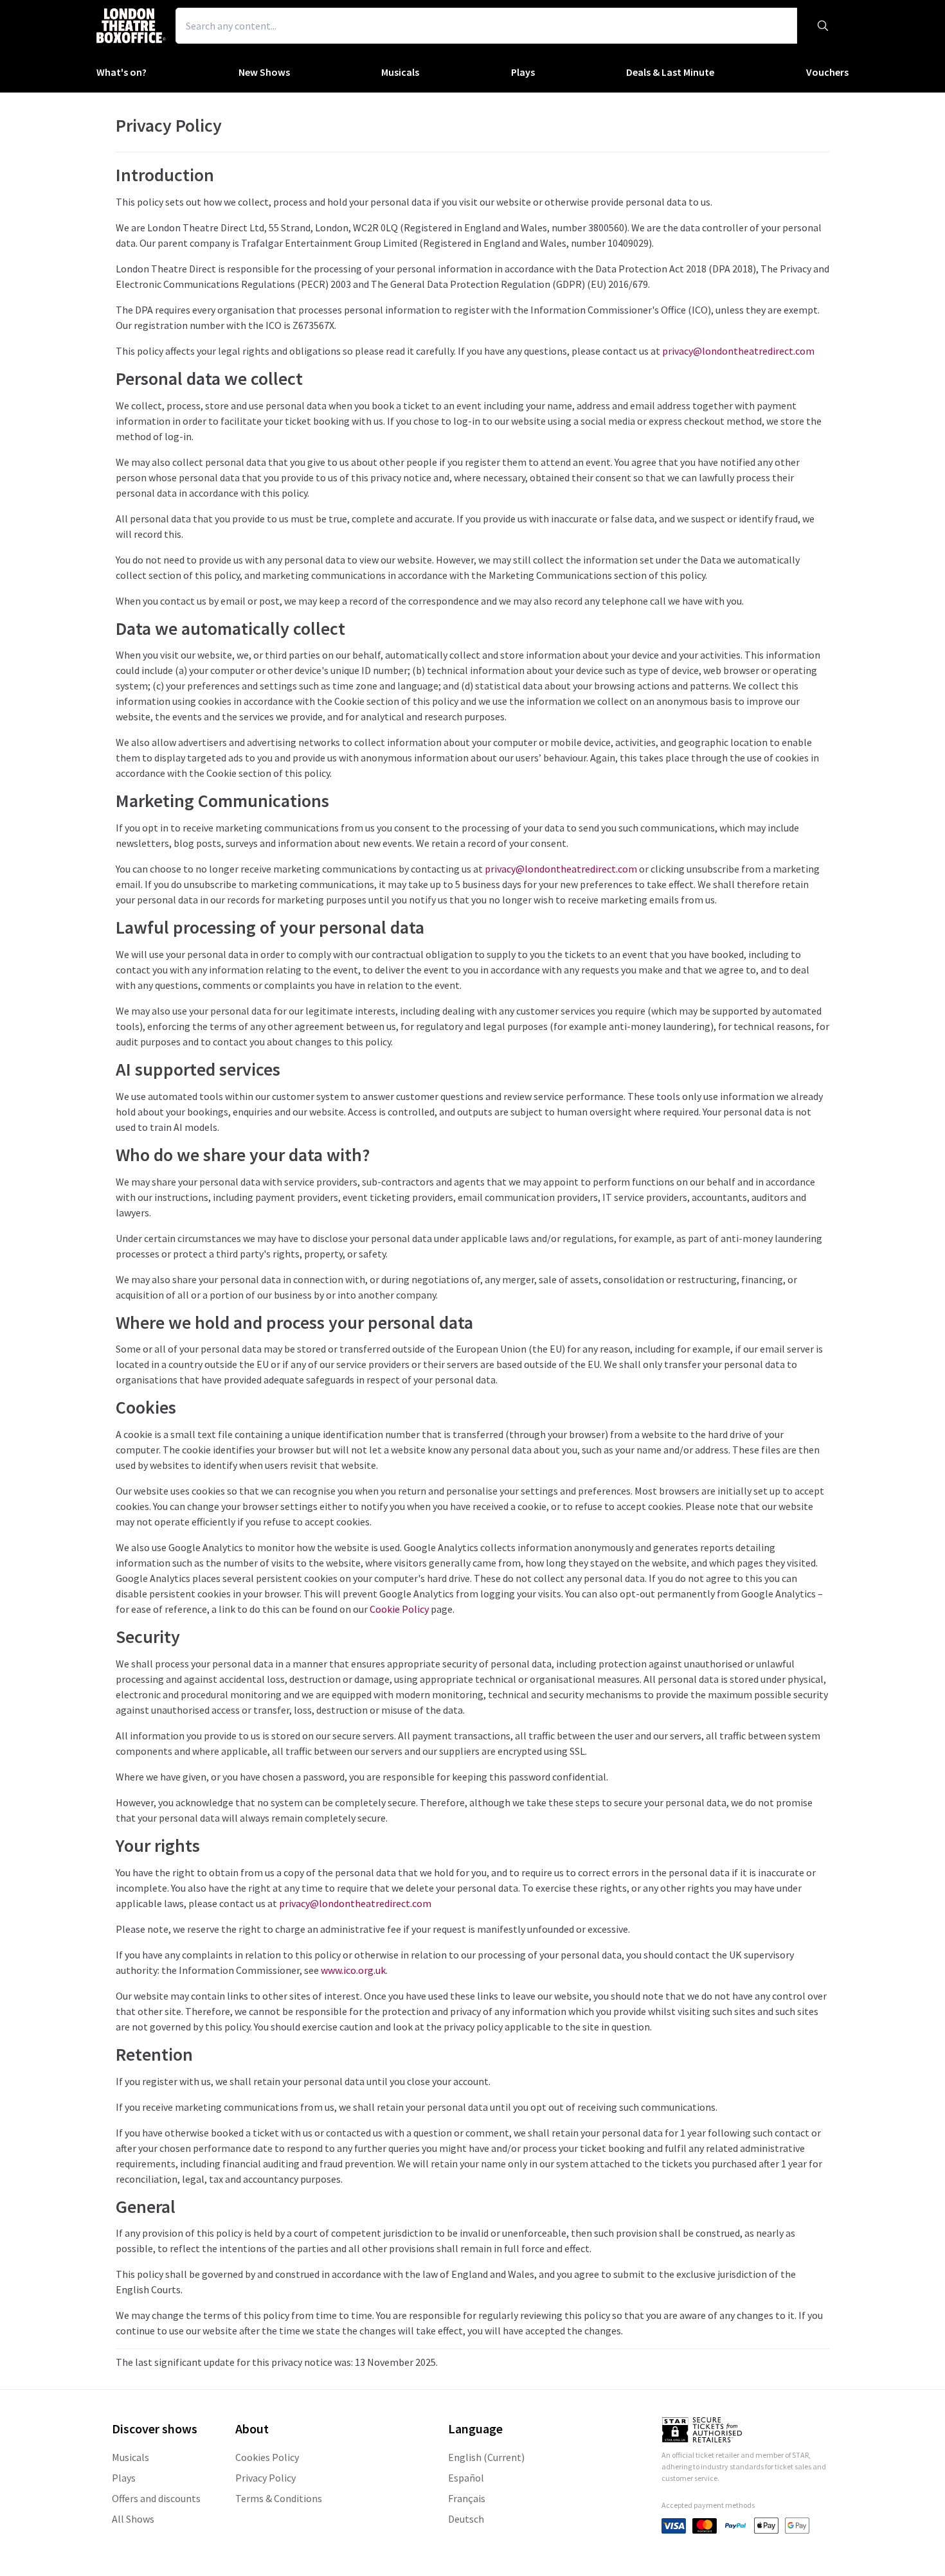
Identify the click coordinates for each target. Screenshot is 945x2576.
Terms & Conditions (279, 2498)
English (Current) (486, 2457)
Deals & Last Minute (670, 72)
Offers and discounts (156, 2498)
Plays (523, 72)
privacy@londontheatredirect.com (738, 351)
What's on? (122, 72)
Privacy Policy (265, 2478)
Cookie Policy (399, 1609)
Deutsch (466, 2519)
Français (467, 2498)
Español (466, 2478)
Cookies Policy (267, 2457)
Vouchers (827, 72)
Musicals (400, 72)
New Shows (264, 72)
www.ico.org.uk (353, 1970)
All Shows (133, 2519)
